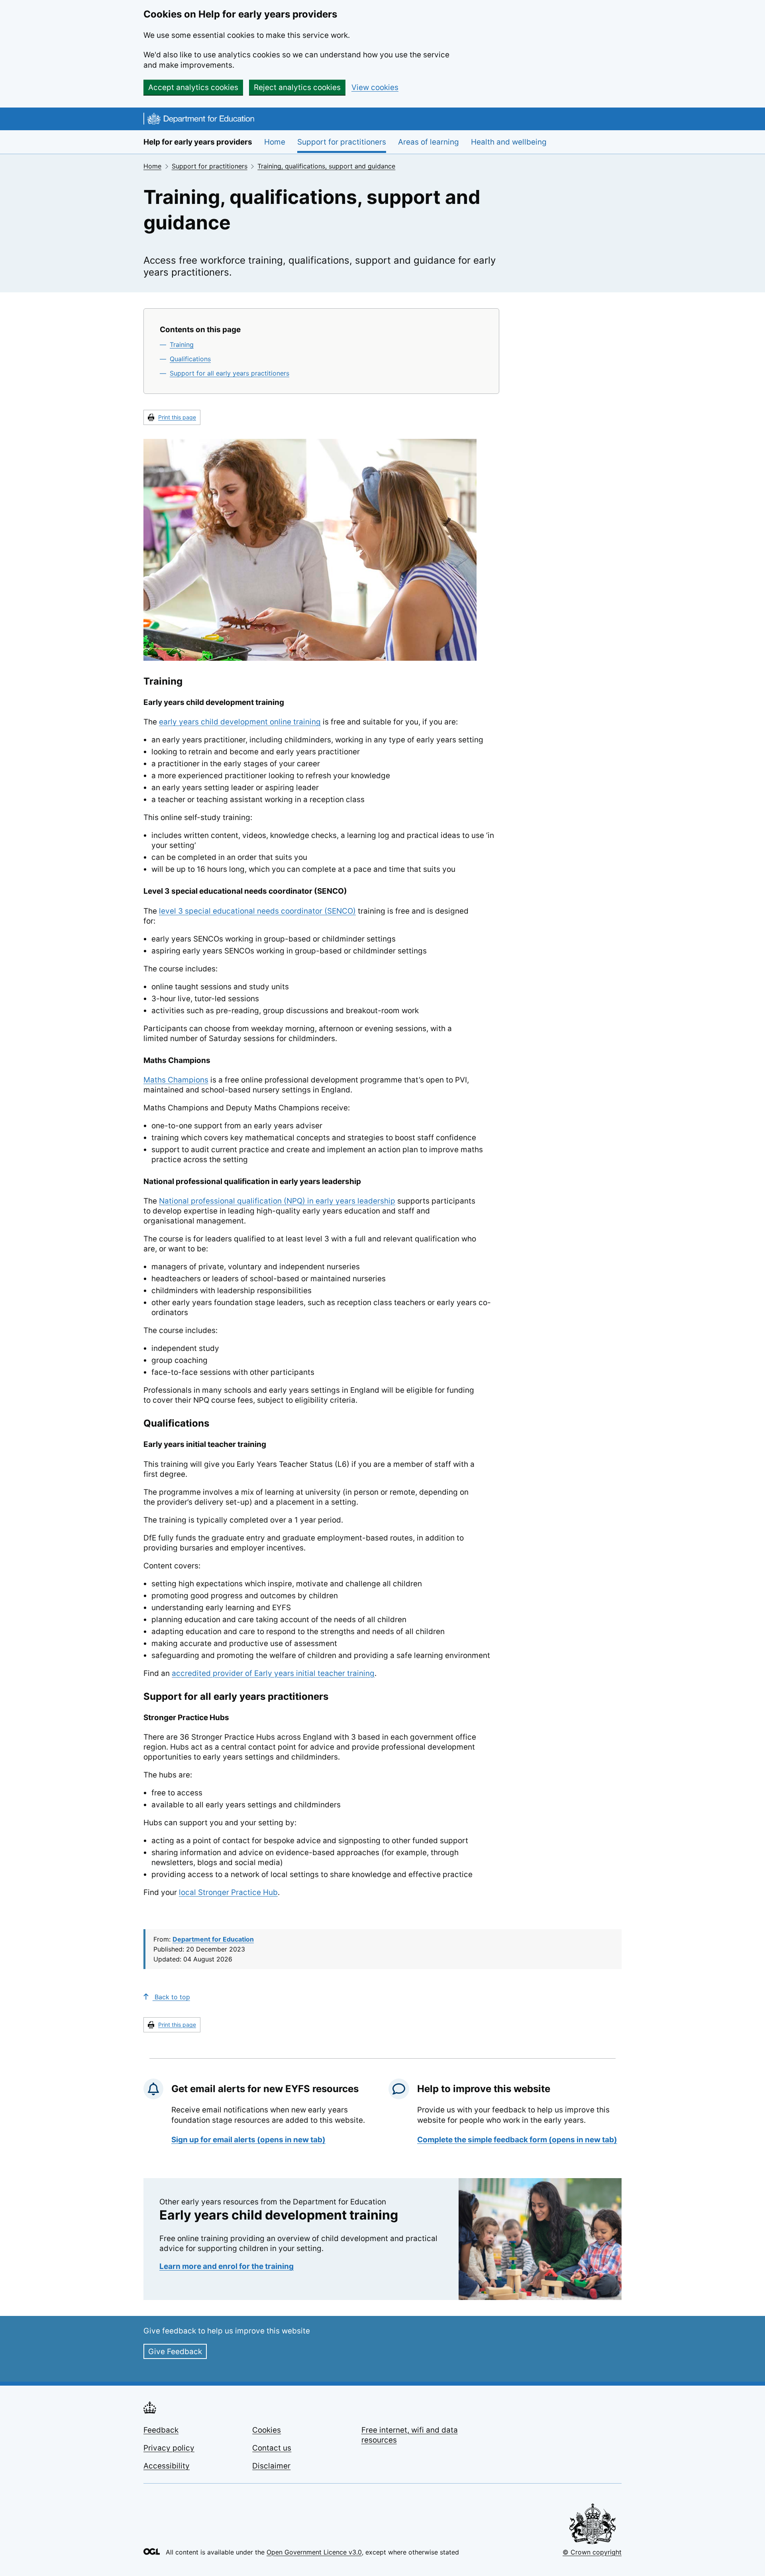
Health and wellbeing (509, 142)
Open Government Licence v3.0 (314, 2552)
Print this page (177, 417)
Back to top (171, 1997)
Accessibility (167, 2466)
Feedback (161, 2430)
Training (182, 345)
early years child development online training (240, 722)
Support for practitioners (342, 142)
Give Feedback (175, 2352)
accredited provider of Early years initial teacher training (273, 1673)
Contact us (272, 2448)
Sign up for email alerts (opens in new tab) (248, 2140)
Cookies (267, 2430)
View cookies (375, 87)
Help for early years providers (198, 142)
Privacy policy (169, 2448)
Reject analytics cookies (297, 87)
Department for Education (213, 1939)
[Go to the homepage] (199, 120)
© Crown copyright (592, 2552)
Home (275, 142)
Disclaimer (271, 2466)
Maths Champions (176, 1080)
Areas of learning (429, 142)
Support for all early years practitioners (229, 373)
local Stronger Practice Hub (228, 1892)
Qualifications (190, 359)
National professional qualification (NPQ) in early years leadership (277, 1201)
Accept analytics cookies (193, 87)
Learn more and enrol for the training (227, 2266)
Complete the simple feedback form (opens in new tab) (517, 2140)
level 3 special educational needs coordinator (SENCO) (257, 911)
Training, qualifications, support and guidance (326, 166)
